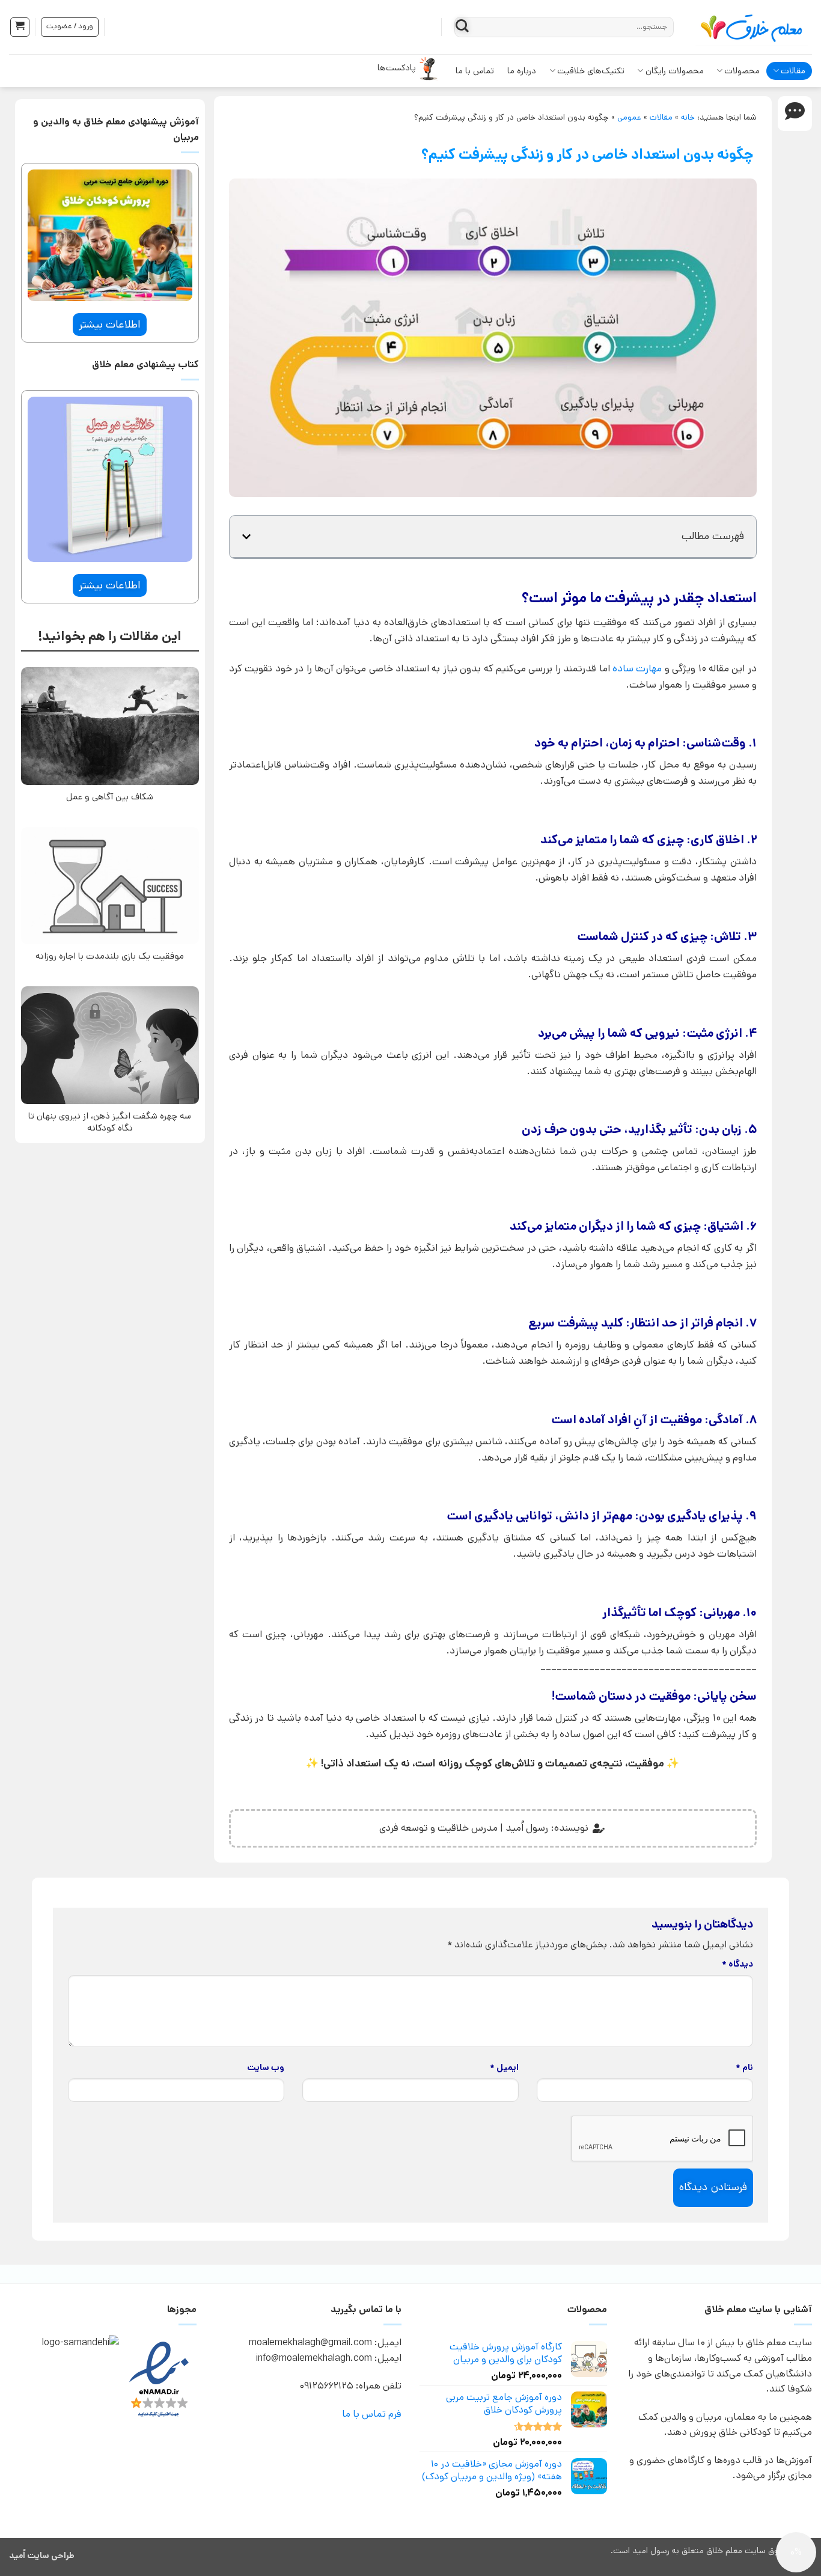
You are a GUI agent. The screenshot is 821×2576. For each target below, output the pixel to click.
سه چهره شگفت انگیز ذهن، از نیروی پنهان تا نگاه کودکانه (110, 1122)
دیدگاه (737, 1964)
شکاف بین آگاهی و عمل (110, 797)
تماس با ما (475, 71)
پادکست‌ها (397, 68)
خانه (688, 117)
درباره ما (522, 71)
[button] (20, 27)
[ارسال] (462, 27)
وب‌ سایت (266, 2068)
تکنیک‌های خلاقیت (591, 71)
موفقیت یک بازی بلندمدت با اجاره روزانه (110, 956)
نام (744, 2068)
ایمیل (504, 2068)
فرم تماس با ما (372, 2414)
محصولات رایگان (675, 71)
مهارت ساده (637, 668)
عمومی (629, 117)
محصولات (742, 71)
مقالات (793, 71)
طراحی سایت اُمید (42, 2556)
